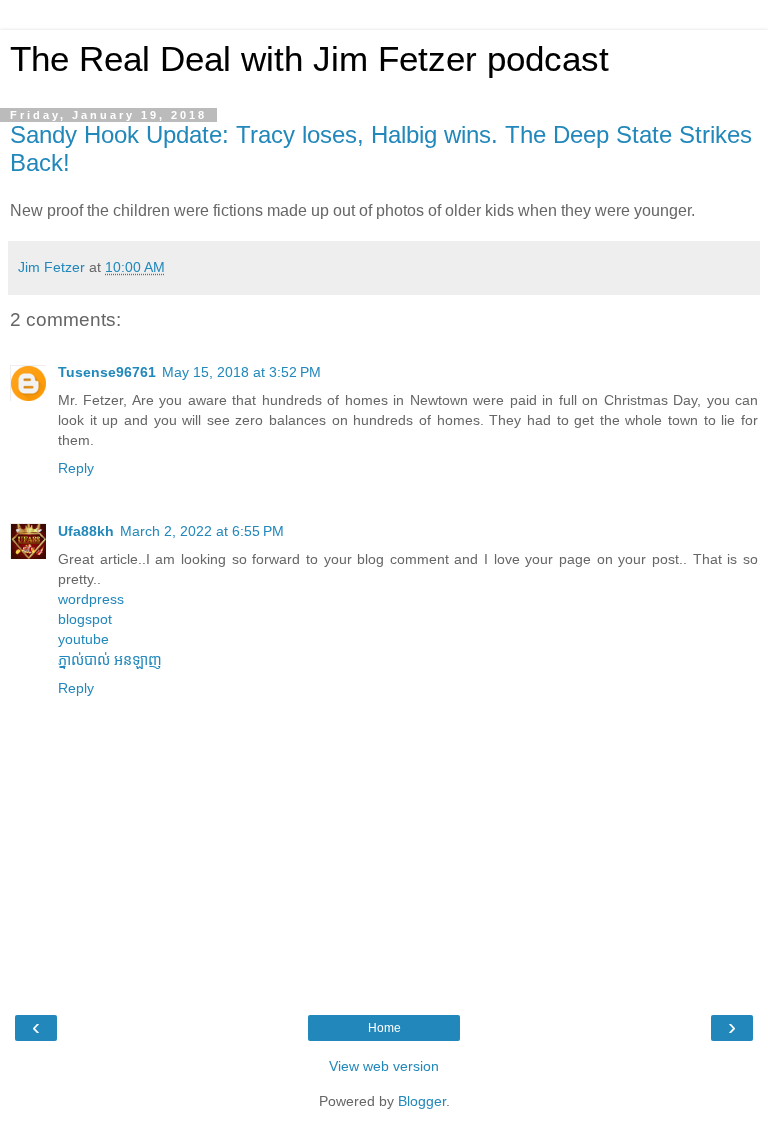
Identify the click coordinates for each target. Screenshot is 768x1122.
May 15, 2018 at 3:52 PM (241, 372)
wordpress (91, 599)
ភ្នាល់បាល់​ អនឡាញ (110, 660)
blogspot (85, 619)
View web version (384, 1066)
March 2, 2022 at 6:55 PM (202, 531)
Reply (76, 468)
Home (384, 1028)
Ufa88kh (86, 531)
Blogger (422, 1101)
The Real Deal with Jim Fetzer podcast (309, 59)
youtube (83, 639)
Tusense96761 (107, 372)
